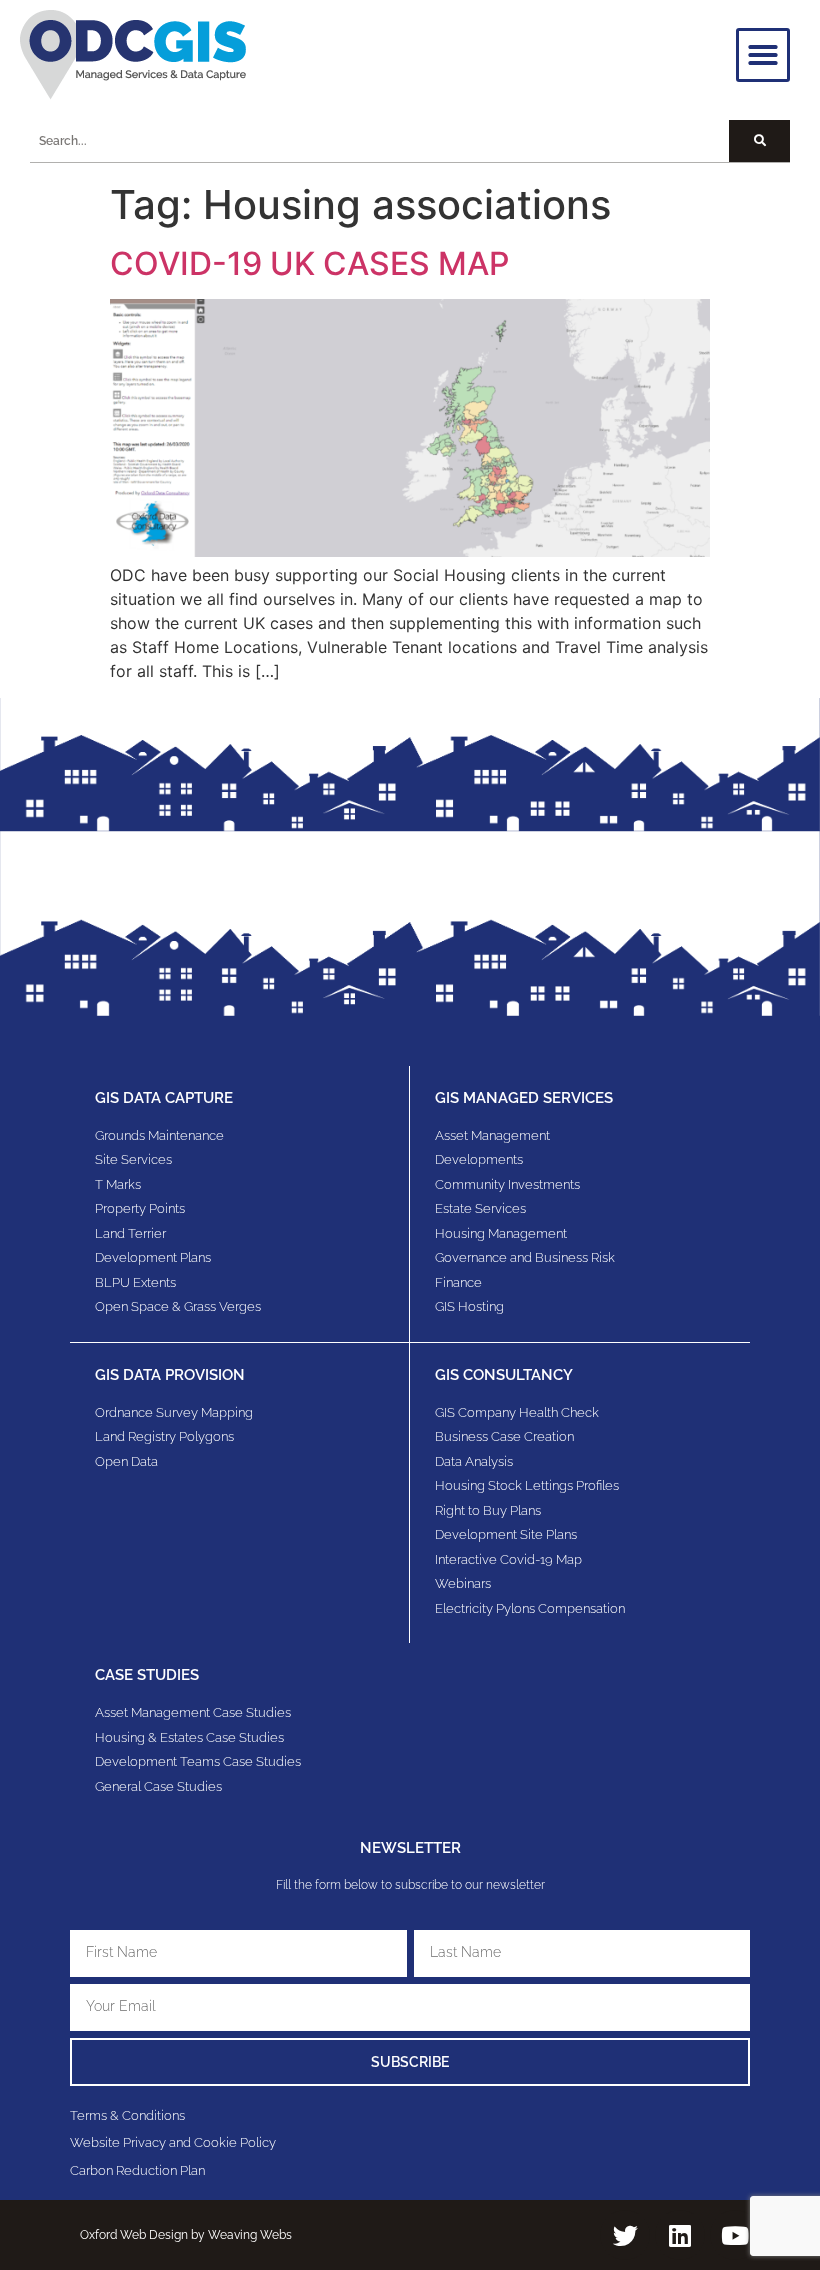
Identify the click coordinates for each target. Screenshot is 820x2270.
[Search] (759, 141)
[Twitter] (625, 2235)
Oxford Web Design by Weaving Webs (186, 2235)
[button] (763, 55)
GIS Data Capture (164, 1098)
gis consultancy (504, 1375)
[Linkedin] (680, 2235)
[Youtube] (735, 2235)
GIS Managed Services (524, 1098)
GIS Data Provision (170, 1375)
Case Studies (147, 1675)
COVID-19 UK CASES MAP (309, 263)
